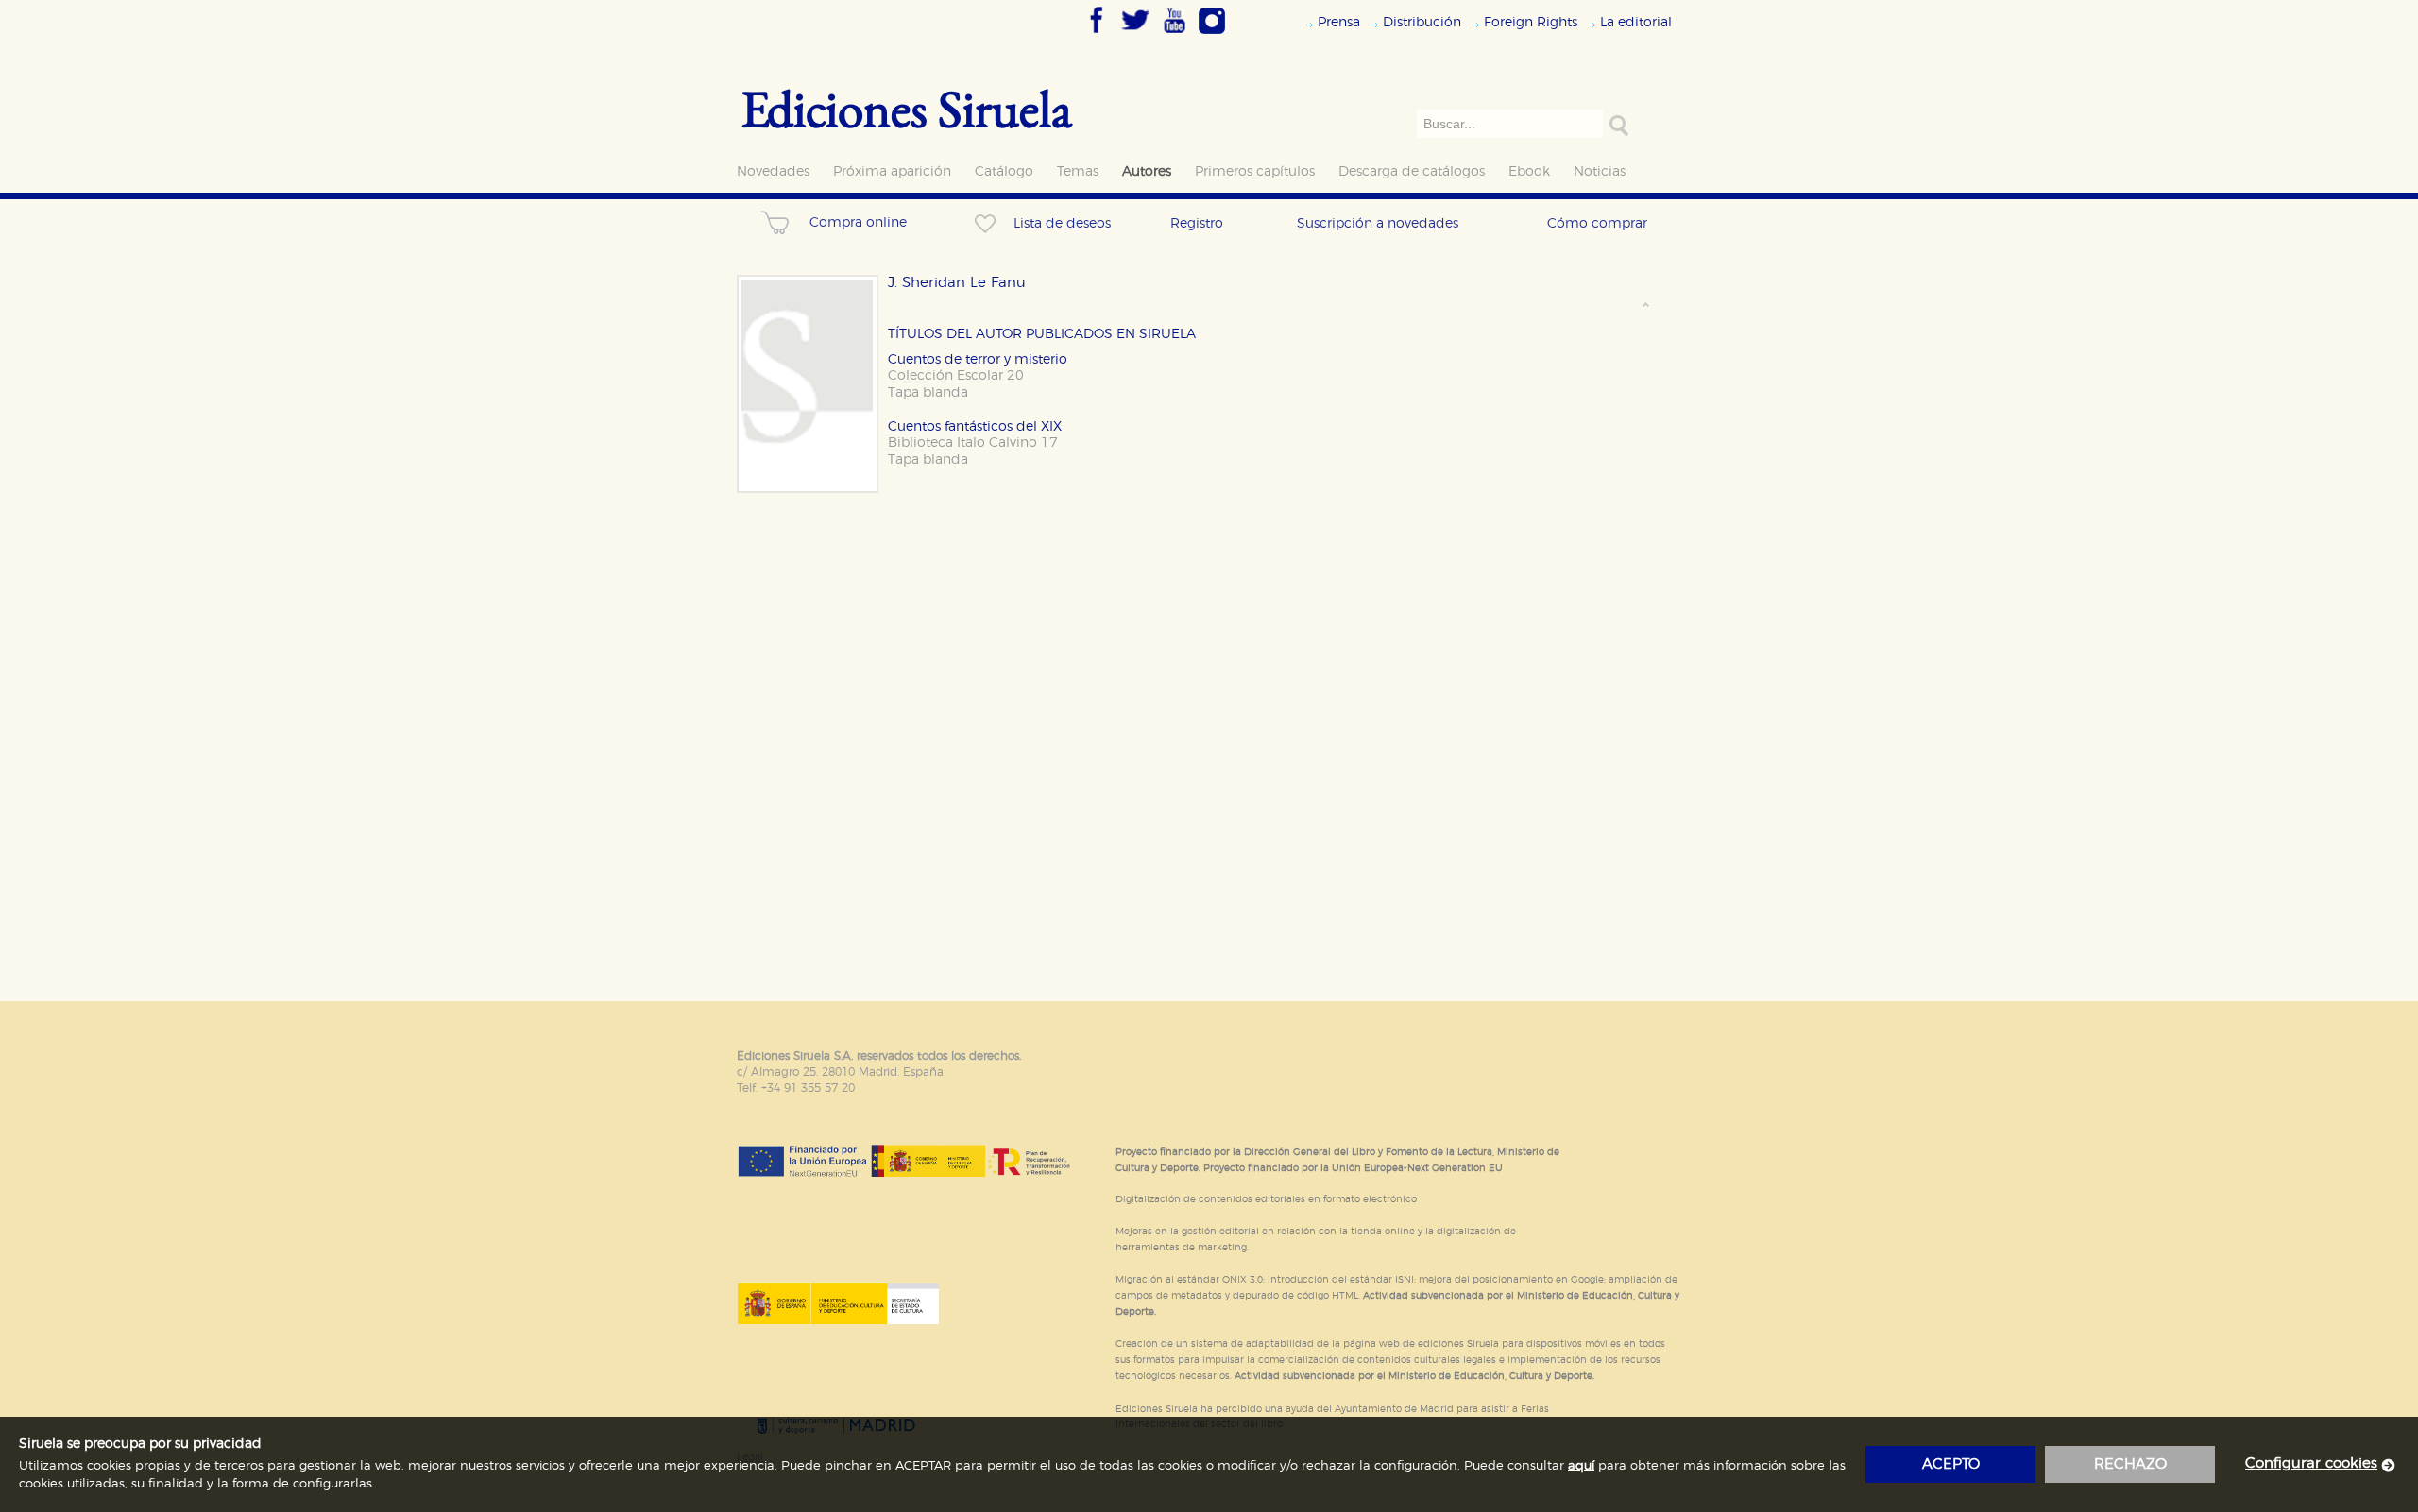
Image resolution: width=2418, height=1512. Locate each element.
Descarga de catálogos (1412, 171)
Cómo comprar (1597, 223)
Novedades (773, 171)
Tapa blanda (928, 392)
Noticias (1600, 171)
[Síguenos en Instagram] (1212, 35)
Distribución (1422, 22)
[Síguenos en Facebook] (1097, 35)
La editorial (1636, 22)
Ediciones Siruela (907, 108)
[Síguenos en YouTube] (1174, 35)
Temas (1078, 171)
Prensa (1339, 22)
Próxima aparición (892, 171)
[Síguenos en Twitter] (1135, 35)
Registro (1197, 223)
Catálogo (1004, 171)
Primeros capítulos (1255, 171)
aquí (1581, 1466)
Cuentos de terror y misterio (978, 359)
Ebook (1529, 171)
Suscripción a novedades (1378, 223)
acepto (1951, 1464)
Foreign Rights (1531, 22)
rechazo (2130, 1464)
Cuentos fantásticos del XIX (975, 426)
